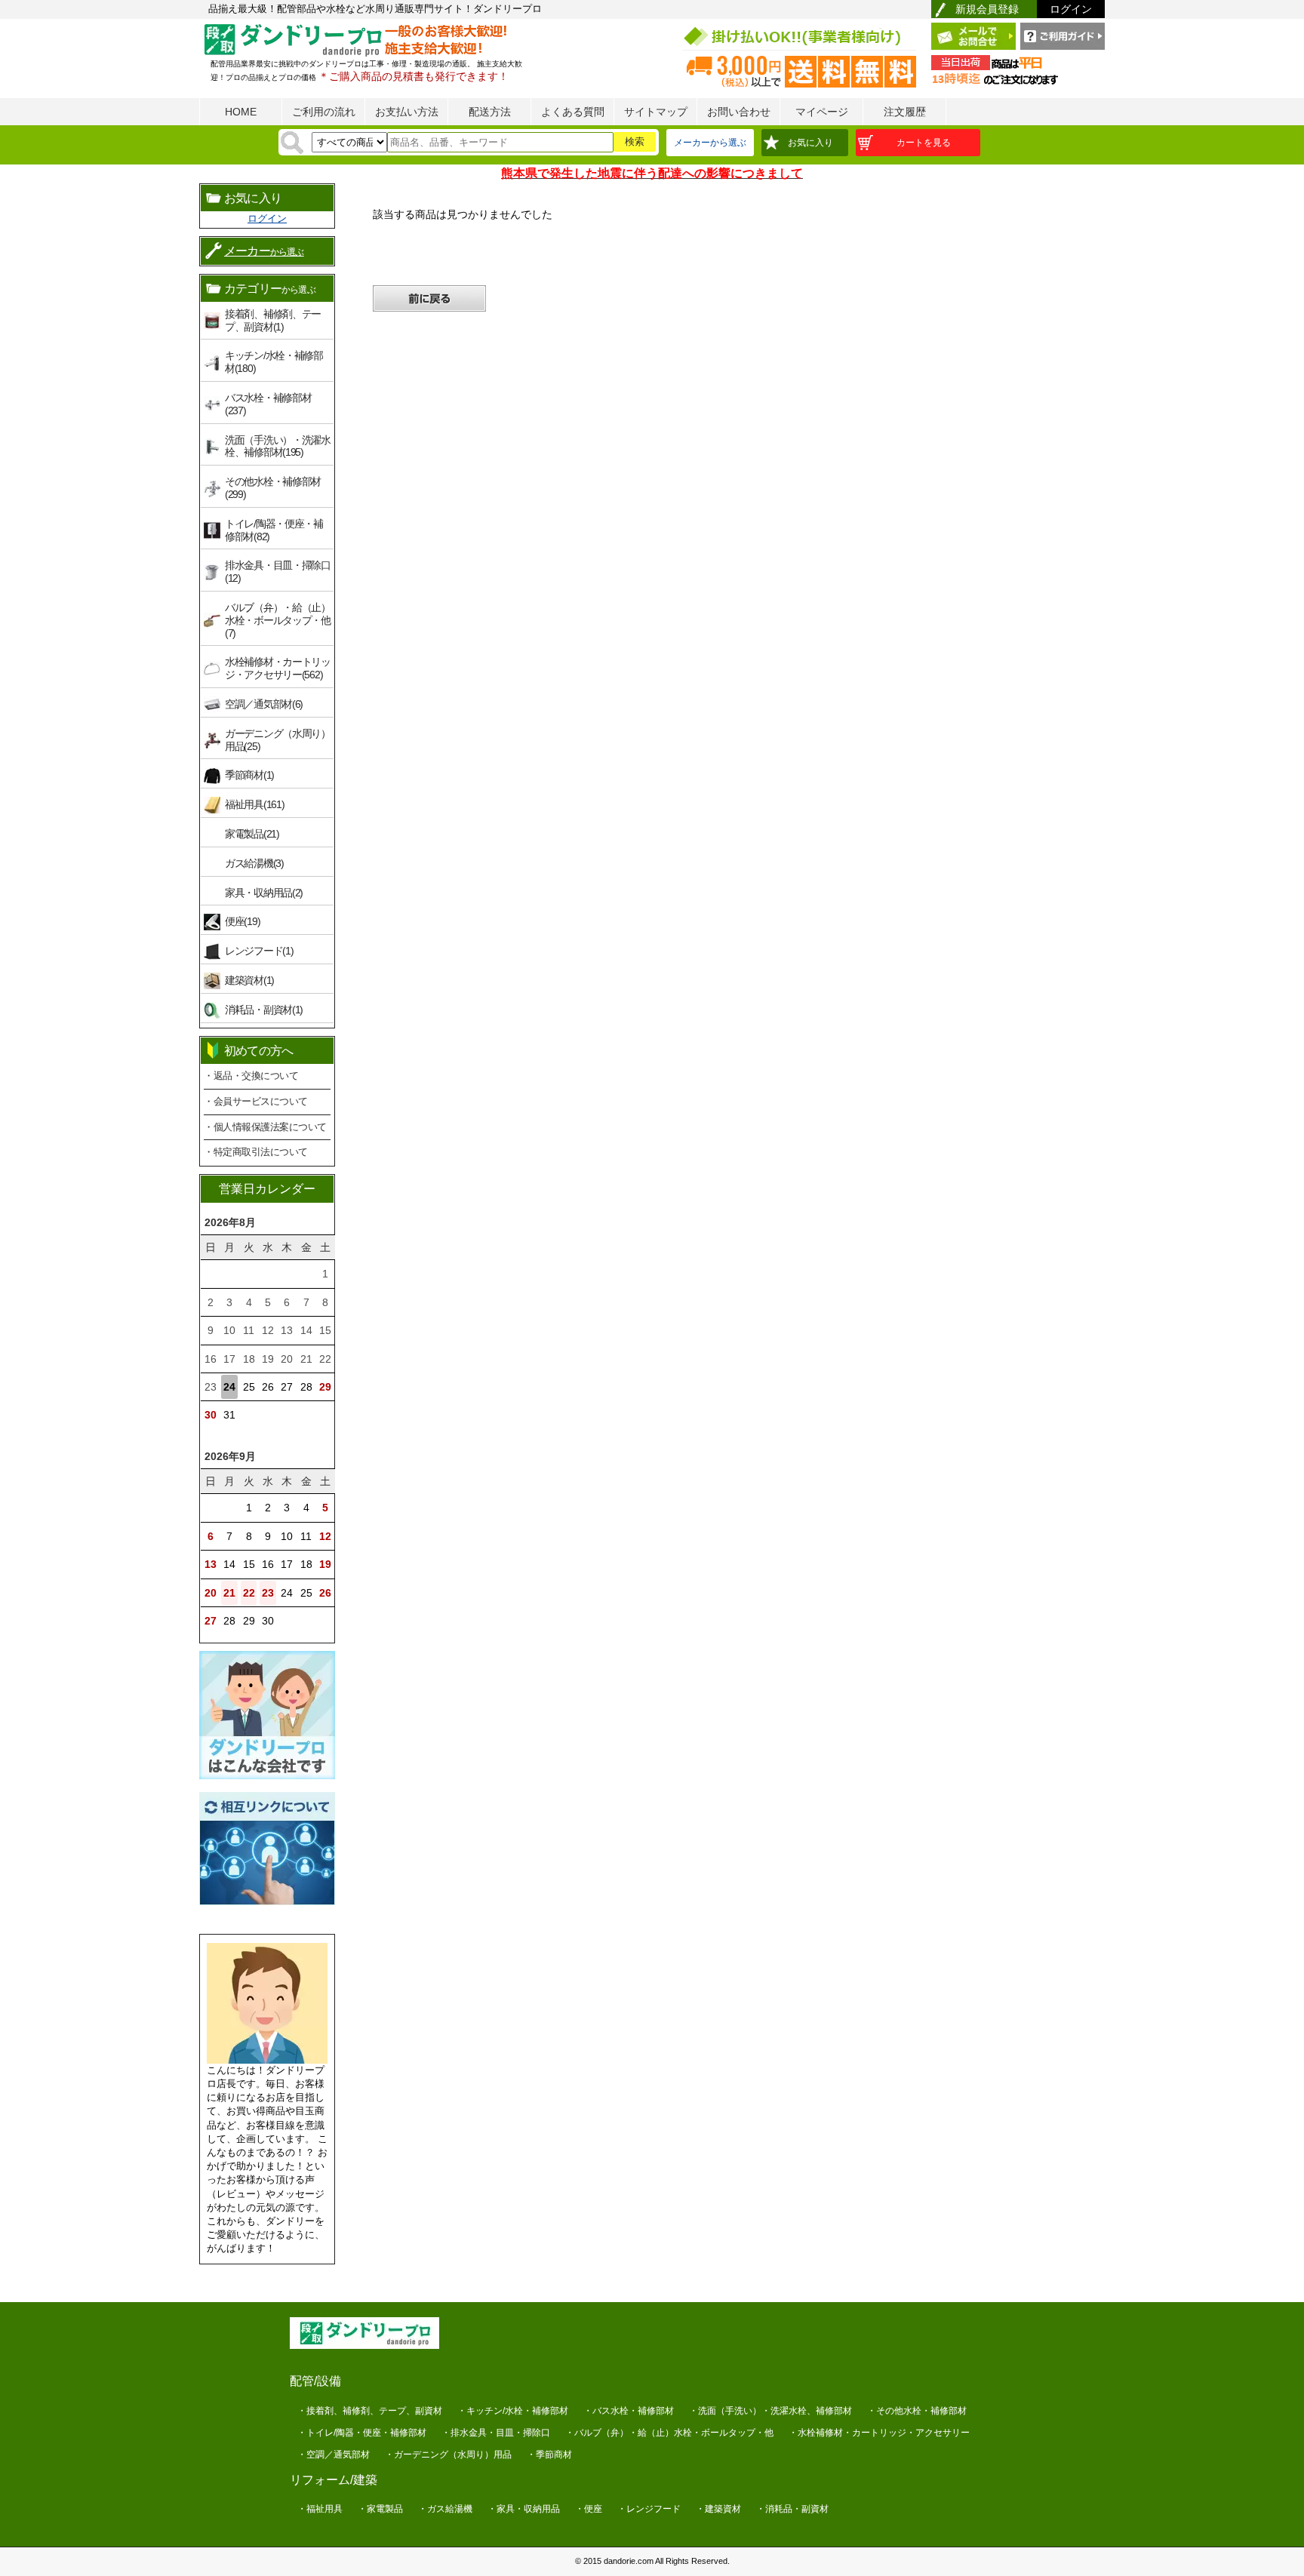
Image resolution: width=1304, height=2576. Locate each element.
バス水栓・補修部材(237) (268, 404)
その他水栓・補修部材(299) (273, 488)
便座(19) (242, 921)
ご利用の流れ (324, 112)
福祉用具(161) (254, 804)
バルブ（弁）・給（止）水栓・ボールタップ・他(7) (278, 620)
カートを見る (924, 143)
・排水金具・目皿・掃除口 (496, 2433)
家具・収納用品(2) (264, 893)
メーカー (264, 251)
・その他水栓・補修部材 (917, 2411)
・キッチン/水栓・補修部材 (513, 2411)
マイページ (822, 112)
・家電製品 (380, 2509)
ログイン (1071, 9)
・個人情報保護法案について (265, 1127)
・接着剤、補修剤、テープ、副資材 (370, 2411)
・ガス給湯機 (445, 2509)
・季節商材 (549, 2455)
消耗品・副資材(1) (264, 1010)
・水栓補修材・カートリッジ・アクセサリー (879, 2433)
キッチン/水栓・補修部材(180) (274, 362)
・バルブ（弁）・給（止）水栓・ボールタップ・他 (669, 2433)
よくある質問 (573, 112)
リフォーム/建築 (334, 2480)
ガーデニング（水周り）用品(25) (278, 740)
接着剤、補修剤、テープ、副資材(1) (273, 320)
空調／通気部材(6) (264, 704)
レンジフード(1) (259, 951)
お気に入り (810, 143)
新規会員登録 (987, 9)
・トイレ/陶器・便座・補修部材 (362, 2433)
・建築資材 (718, 2509)
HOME (241, 112)
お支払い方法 (407, 112)
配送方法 (490, 112)
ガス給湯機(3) (254, 863)
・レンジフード (649, 2509)
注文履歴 (905, 112)
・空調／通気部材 (334, 2455)
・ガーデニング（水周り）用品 (448, 2455)
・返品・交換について (251, 1076)
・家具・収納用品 (524, 2509)
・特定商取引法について (256, 1152)
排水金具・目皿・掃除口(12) (278, 572)
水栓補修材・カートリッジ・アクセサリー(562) (278, 668)
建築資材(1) (249, 980)
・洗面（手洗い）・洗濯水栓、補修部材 (770, 2411)
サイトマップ (656, 112)
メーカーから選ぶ (710, 143)
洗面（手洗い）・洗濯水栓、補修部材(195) (278, 446)
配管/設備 (315, 2381)
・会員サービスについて (256, 1101)
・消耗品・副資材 (792, 2509)
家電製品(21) (252, 834)
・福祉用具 (320, 2509)
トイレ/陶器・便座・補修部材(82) (274, 530)
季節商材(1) (249, 775)
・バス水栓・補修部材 (629, 2411)
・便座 (589, 2509)
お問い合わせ (739, 112)
